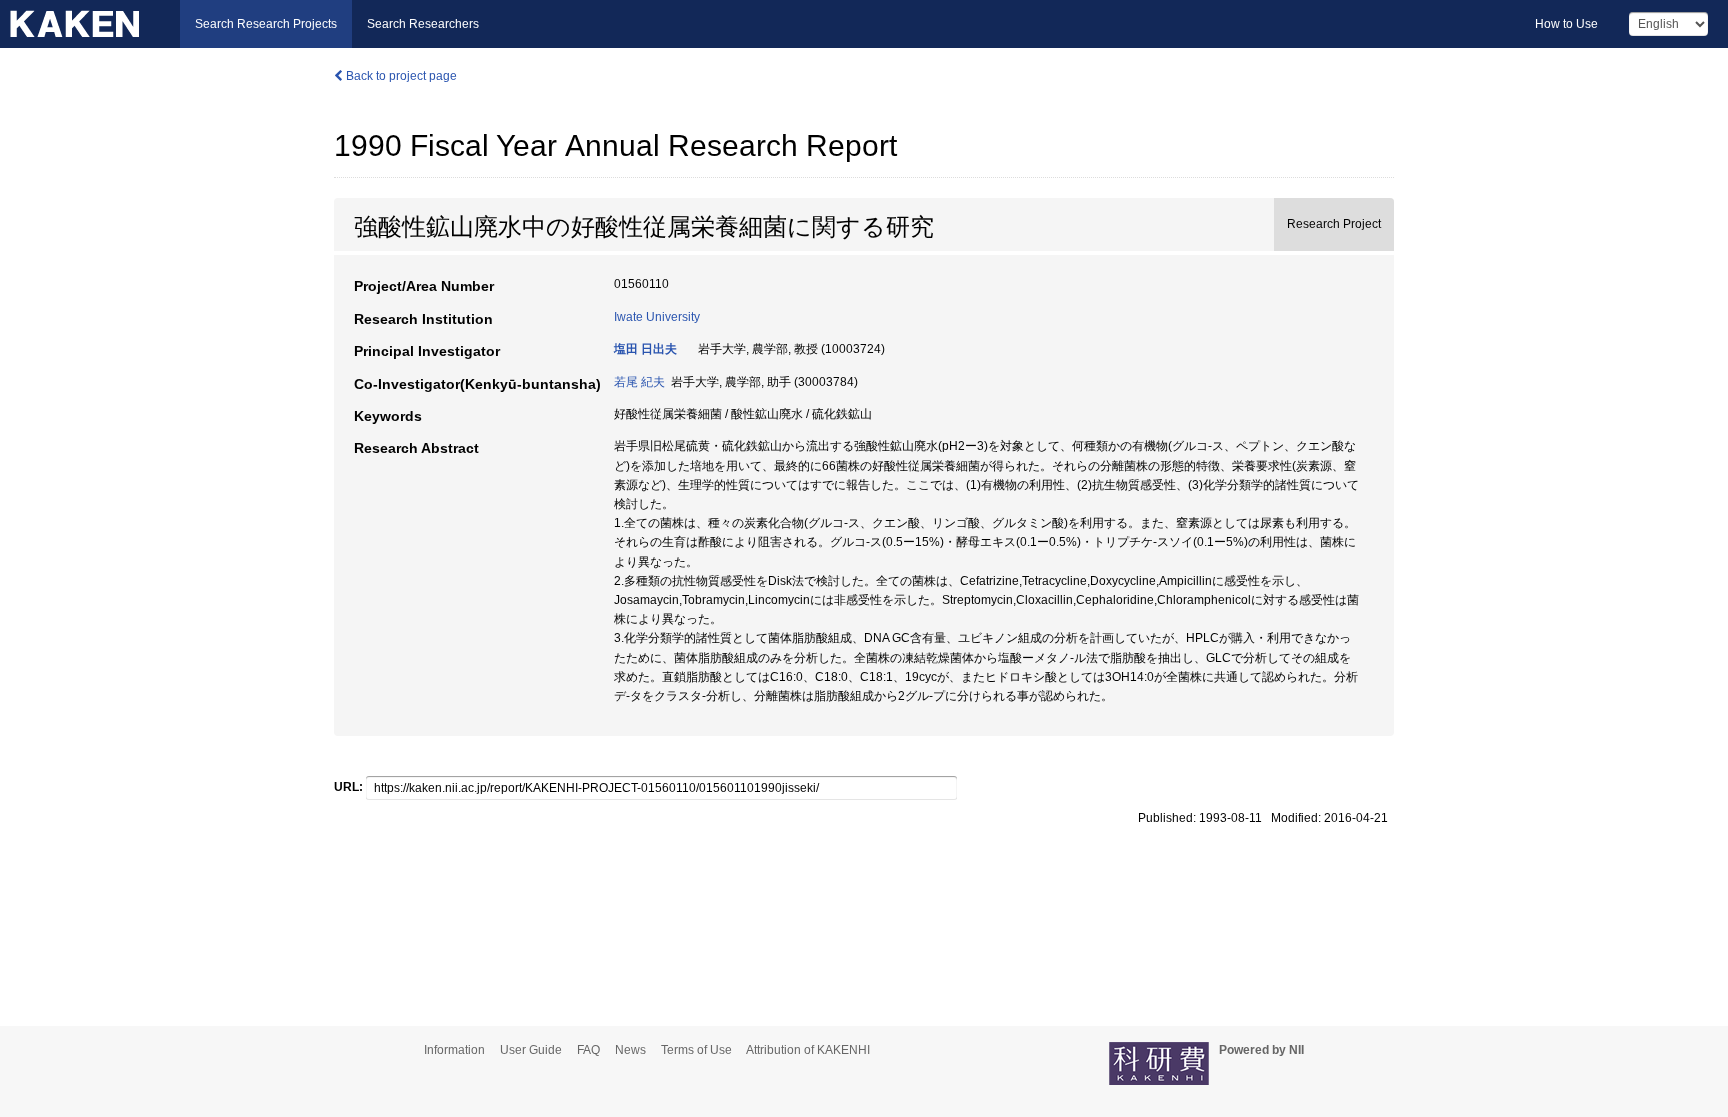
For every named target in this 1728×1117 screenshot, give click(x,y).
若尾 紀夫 (639, 382)
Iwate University (657, 317)
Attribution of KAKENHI (808, 1050)
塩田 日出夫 (645, 349)
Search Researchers (423, 24)
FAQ (588, 1050)
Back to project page (400, 76)
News (630, 1050)
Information (454, 1050)
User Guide (531, 1050)
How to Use (1566, 24)
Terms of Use (696, 1050)
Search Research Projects (266, 24)
